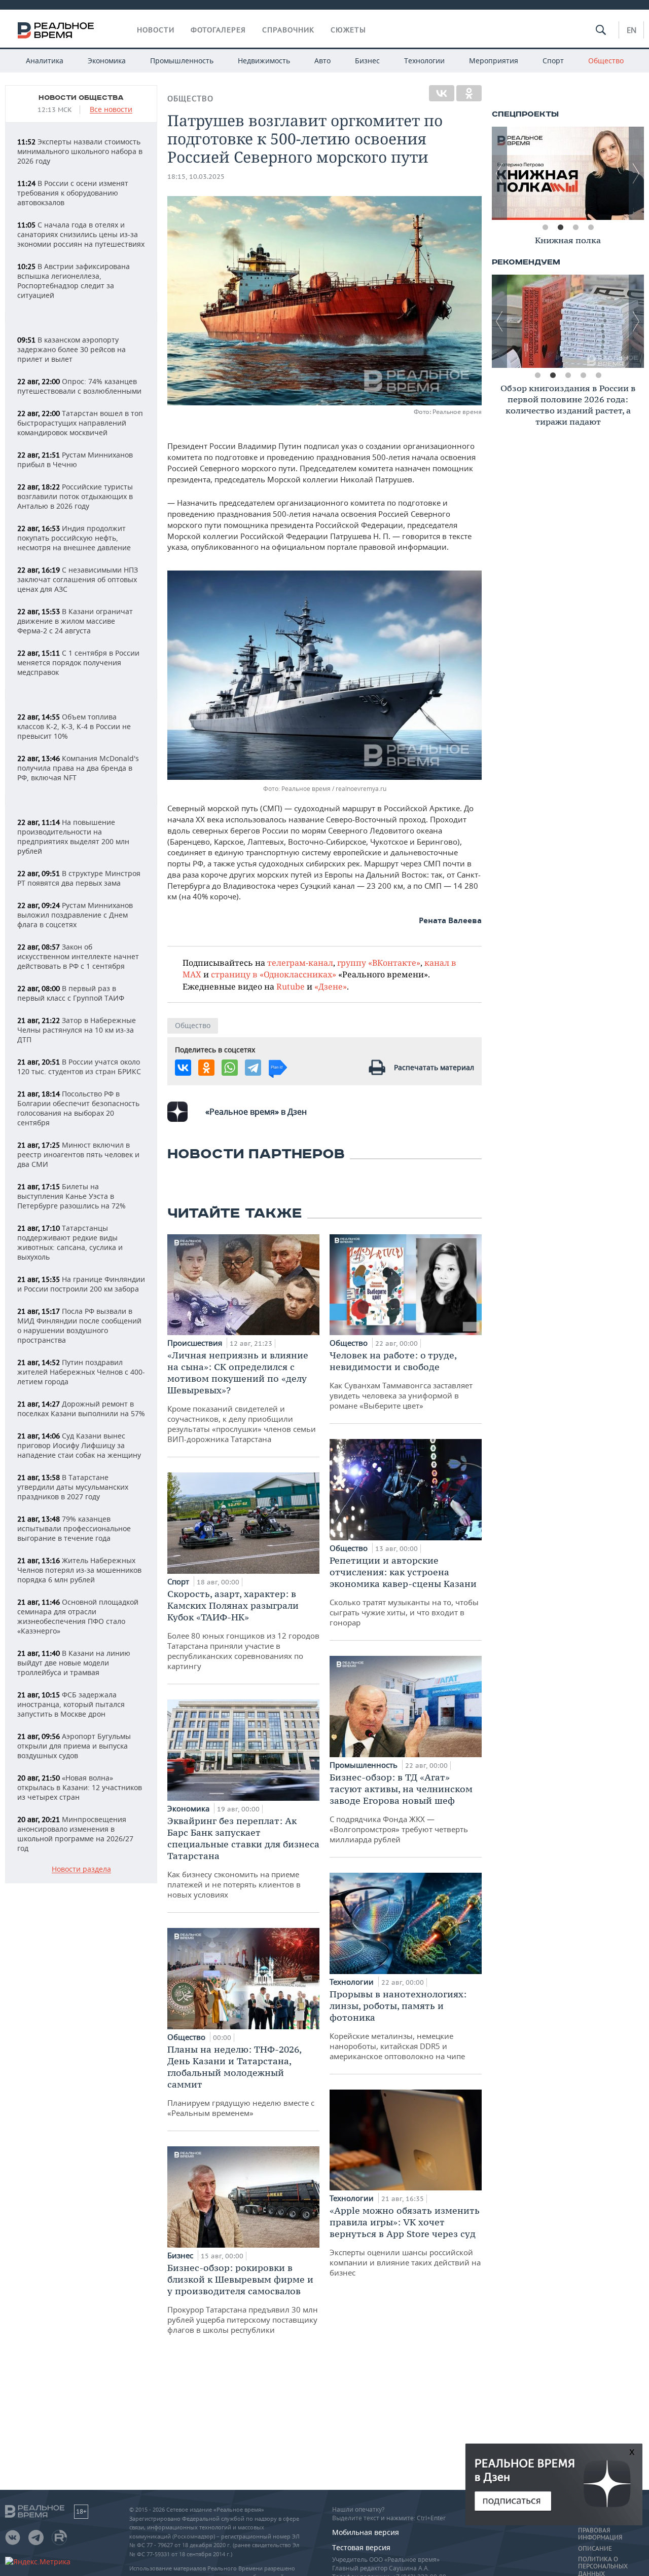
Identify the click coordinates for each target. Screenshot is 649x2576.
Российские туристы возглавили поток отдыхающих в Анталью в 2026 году (75, 496)
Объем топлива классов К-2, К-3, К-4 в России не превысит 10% (74, 726)
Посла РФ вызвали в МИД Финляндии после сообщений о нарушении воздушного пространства (79, 1325)
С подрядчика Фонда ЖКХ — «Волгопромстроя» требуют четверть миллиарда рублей (401, 1808)
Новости (156, 30)
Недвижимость (264, 61)
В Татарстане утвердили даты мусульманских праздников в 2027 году (73, 1487)
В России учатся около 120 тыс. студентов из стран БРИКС (79, 1067)
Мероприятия (494, 61)
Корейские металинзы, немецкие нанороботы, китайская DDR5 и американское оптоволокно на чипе (398, 2025)
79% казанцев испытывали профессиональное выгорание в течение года (74, 1528)
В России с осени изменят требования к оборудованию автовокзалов (73, 193)
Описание (595, 2549)
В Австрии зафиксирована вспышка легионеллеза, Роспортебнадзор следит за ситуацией (74, 281)
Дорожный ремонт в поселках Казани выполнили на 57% (81, 1409)
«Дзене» (331, 986)
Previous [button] (499, 173)
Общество (606, 61)
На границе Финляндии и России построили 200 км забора (81, 1284)
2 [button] (560, 228)
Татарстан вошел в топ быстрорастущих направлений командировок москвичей (80, 423)
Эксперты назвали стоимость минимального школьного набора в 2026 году (80, 151)
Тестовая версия (361, 2547)
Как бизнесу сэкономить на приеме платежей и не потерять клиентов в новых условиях (243, 1857)
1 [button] (545, 228)
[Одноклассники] (469, 93)
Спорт (553, 61)
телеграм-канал (300, 962)
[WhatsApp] (230, 1068)
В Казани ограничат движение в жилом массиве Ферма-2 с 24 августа (75, 621)
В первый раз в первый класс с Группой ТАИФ (71, 993)
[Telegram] (253, 1068)
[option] (568, 173)
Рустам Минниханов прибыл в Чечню (75, 460)
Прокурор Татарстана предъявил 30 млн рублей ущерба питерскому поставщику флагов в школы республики (243, 2298)
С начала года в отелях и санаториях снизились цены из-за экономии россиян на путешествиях (81, 234)
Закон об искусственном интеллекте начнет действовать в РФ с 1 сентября (78, 956)
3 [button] (575, 228)
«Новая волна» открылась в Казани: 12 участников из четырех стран (80, 1787)
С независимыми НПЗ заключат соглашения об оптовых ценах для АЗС (78, 579)
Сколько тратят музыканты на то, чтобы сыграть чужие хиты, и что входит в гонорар (404, 1591)
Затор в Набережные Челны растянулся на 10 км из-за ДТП (77, 1030)
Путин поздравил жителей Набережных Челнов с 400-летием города (81, 1372)
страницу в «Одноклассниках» (274, 974)
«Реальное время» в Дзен (256, 1112)
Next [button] (636, 173)
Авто (322, 61)
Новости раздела (81, 1869)
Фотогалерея (218, 30)
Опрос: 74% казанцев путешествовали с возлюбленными (79, 386)
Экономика (107, 61)
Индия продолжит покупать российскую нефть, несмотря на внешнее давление (74, 538)
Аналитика (45, 61)
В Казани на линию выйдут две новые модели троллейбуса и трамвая (74, 1663)
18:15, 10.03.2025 (196, 177)
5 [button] (598, 375)
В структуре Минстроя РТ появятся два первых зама (79, 878)
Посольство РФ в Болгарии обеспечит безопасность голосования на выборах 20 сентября (78, 1108)
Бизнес (367, 61)
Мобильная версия (366, 2532)
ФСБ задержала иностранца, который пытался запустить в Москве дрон (71, 1704)
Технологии (424, 61)
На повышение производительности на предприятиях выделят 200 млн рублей (73, 837)
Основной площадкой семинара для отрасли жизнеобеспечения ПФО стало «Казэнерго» (78, 1616)
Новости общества (81, 98)
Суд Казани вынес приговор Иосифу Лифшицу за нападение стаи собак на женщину (79, 1445)
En (632, 30)
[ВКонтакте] (442, 93)
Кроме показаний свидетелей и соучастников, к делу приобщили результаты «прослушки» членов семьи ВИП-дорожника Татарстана (242, 1397)
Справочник (288, 30)
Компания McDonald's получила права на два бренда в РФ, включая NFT (78, 768)
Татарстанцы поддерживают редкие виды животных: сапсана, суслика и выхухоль (70, 1242)
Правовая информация (600, 2534)
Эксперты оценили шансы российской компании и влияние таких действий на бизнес (405, 2241)
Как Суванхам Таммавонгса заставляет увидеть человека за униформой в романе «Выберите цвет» (401, 1380)
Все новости (111, 110)
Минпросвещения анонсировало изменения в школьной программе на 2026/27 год (75, 1834)
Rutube (291, 986)
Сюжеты (348, 30)
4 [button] (591, 228)
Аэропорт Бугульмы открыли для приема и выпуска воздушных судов (74, 1746)
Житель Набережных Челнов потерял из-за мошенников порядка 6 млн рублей (79, 1570)
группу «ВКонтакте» (379, 962)
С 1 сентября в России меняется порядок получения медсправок (78, 662)
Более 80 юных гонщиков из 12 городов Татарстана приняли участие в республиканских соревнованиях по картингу (243, 1630)
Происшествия (196, 1343)
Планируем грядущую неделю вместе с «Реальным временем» (241, 2081)
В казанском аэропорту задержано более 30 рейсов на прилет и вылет (71, 349)
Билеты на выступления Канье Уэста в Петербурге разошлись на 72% (71, 1196)
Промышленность (182, 61)
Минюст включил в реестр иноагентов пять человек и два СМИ (78, 1154)
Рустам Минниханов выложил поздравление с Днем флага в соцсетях (75, 915)
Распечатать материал (434, 1067)
